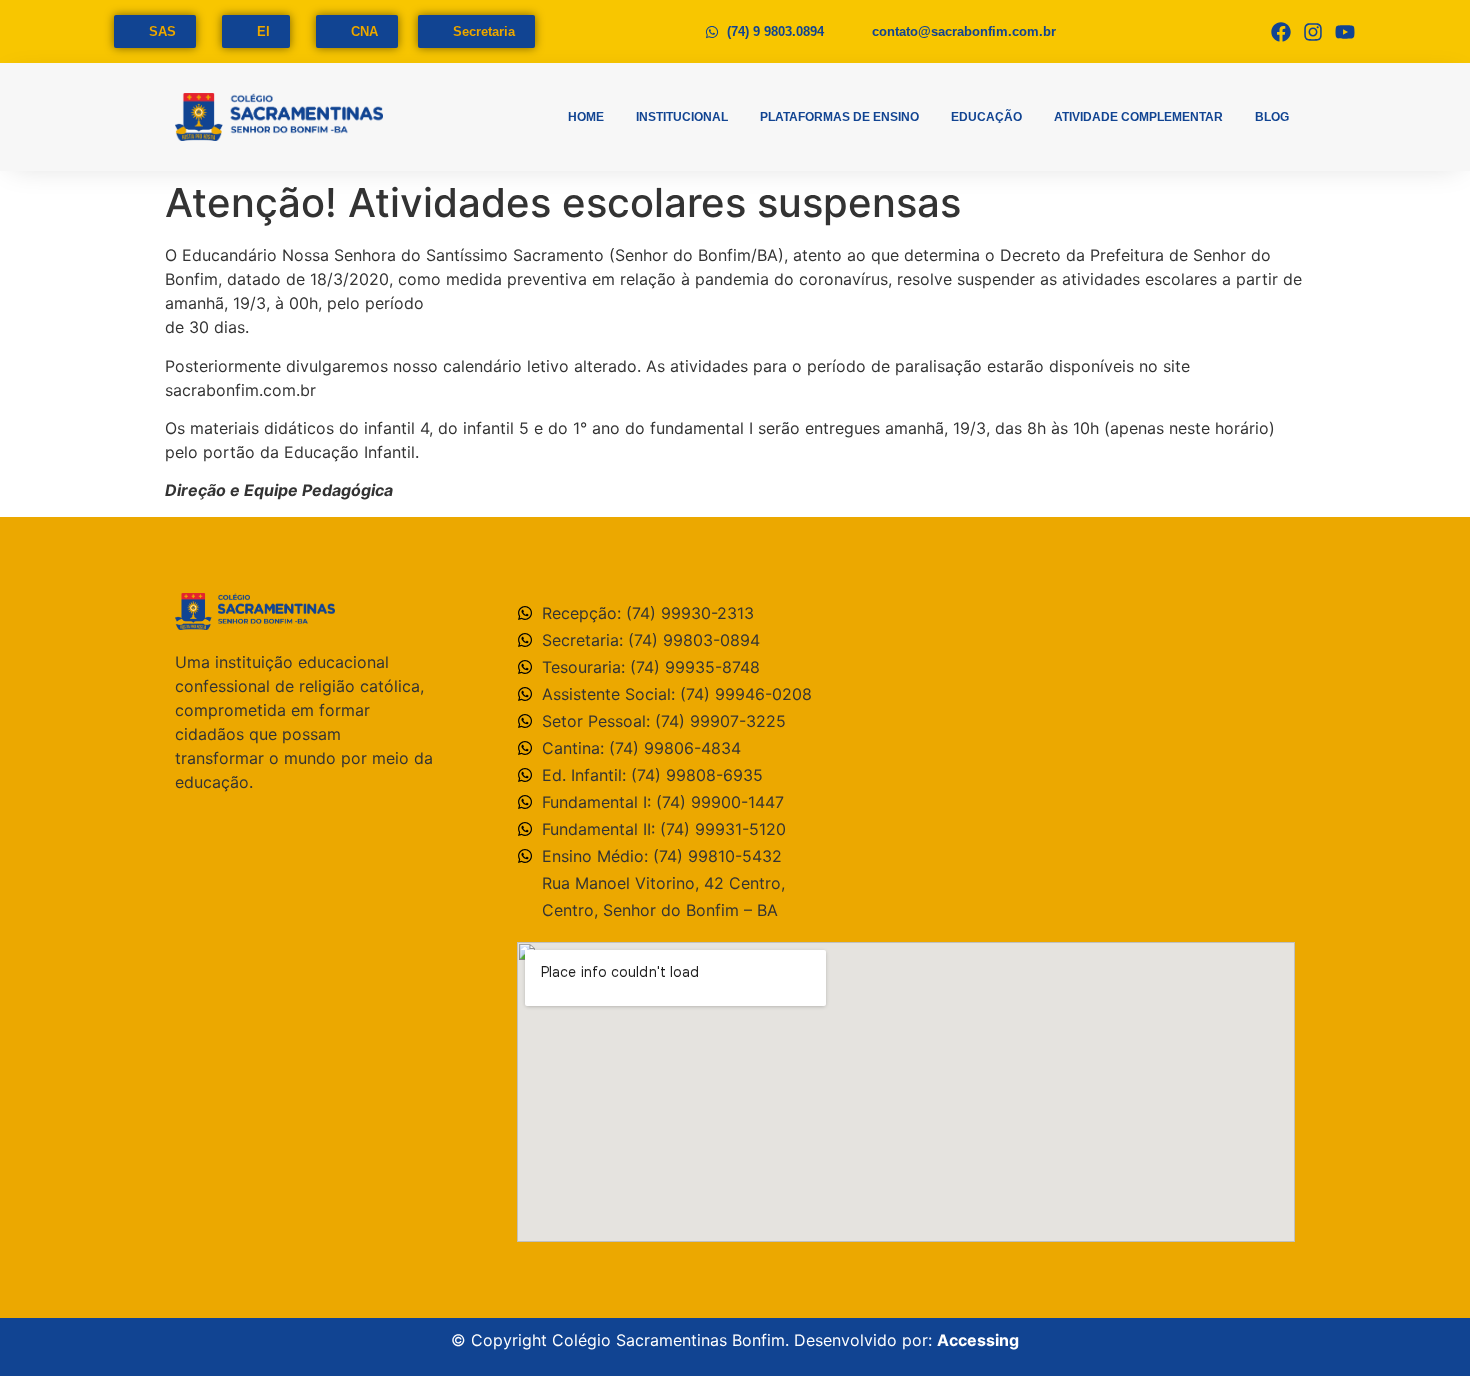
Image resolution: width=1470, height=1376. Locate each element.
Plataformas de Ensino (839, 117)
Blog (1272, 117)
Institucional (682, 117)
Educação (986, 117)
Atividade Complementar (1138, 117)
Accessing (978, 1340)
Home (586, 117)
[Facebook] (1281, 32)
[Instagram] (1313, 32)
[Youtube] (1345, 32)
